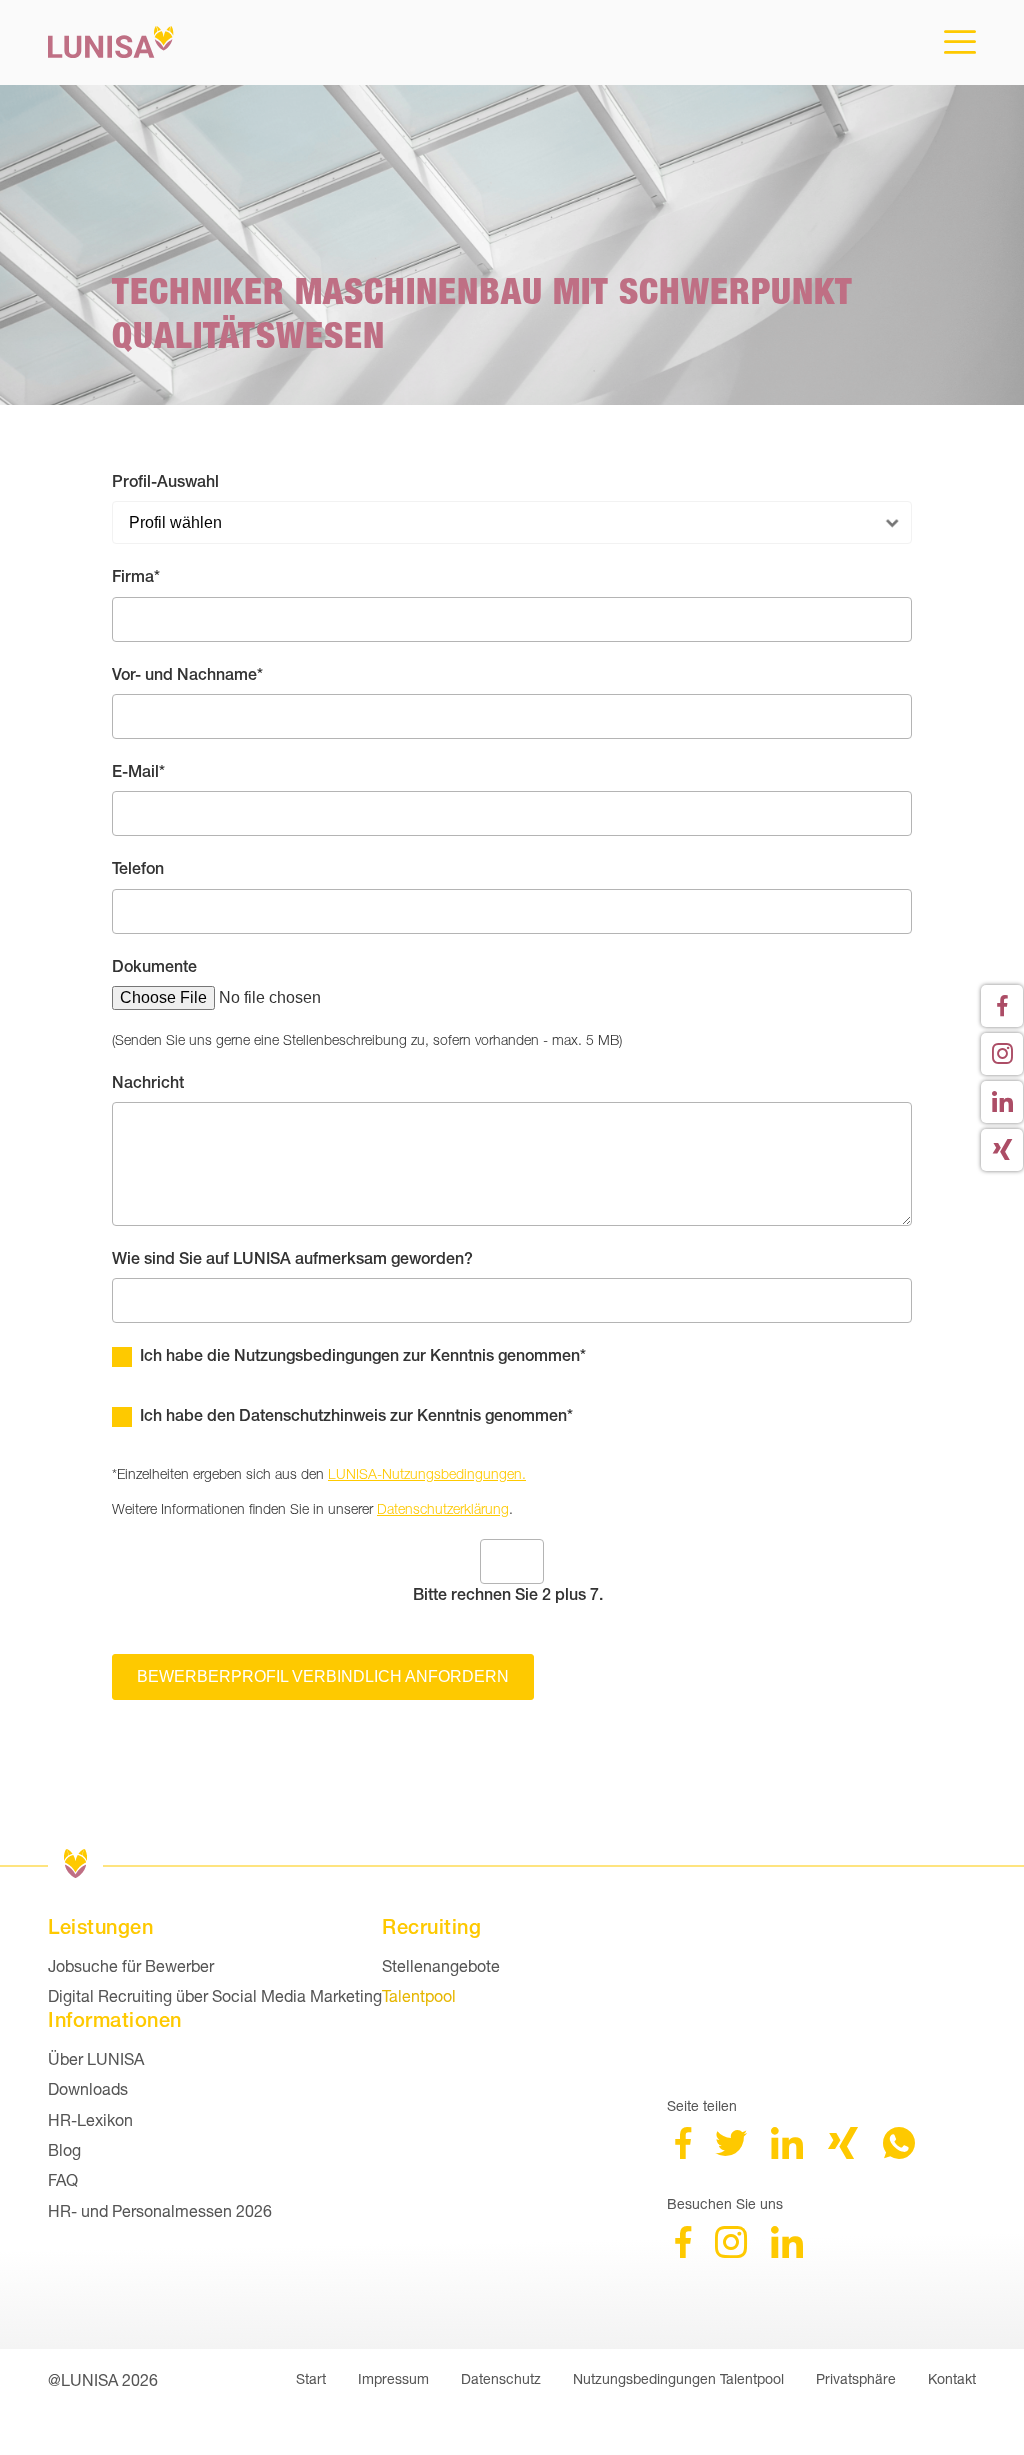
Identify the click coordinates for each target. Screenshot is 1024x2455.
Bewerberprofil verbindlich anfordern (323, 1676)
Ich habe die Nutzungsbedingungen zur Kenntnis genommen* (363, 1355)
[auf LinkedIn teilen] (787, 2152)
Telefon (138, 868)
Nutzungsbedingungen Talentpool (678, 2378)
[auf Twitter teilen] (731, 2152)
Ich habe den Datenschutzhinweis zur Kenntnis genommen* (356, 1415)
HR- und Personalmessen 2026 (160, 2210)
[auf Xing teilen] (843, 2152)
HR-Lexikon (90, 2119)
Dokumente (154, 966)
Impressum (393, 2378)
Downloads (88, 2088)
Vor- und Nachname (187, 674)
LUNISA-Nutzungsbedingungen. (427, 1473)
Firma (149, 576)
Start (311, 2378)
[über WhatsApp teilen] (899, 2152)
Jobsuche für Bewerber (131, 1965)
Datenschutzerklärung (443, 1508)
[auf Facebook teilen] (683, 2152)
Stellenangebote (441, 1965)
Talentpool (419, 1995)
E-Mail (149, 771)
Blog (64, 2149)
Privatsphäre (856, 2378)
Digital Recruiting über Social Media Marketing (215, 1995)
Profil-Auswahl (165, 481)
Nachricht (148, 1082)
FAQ (63, 2179)
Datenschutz (501, 2378)
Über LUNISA (96, 2058)
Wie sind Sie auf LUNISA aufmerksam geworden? (292, 1258)
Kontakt (952, 2378)
